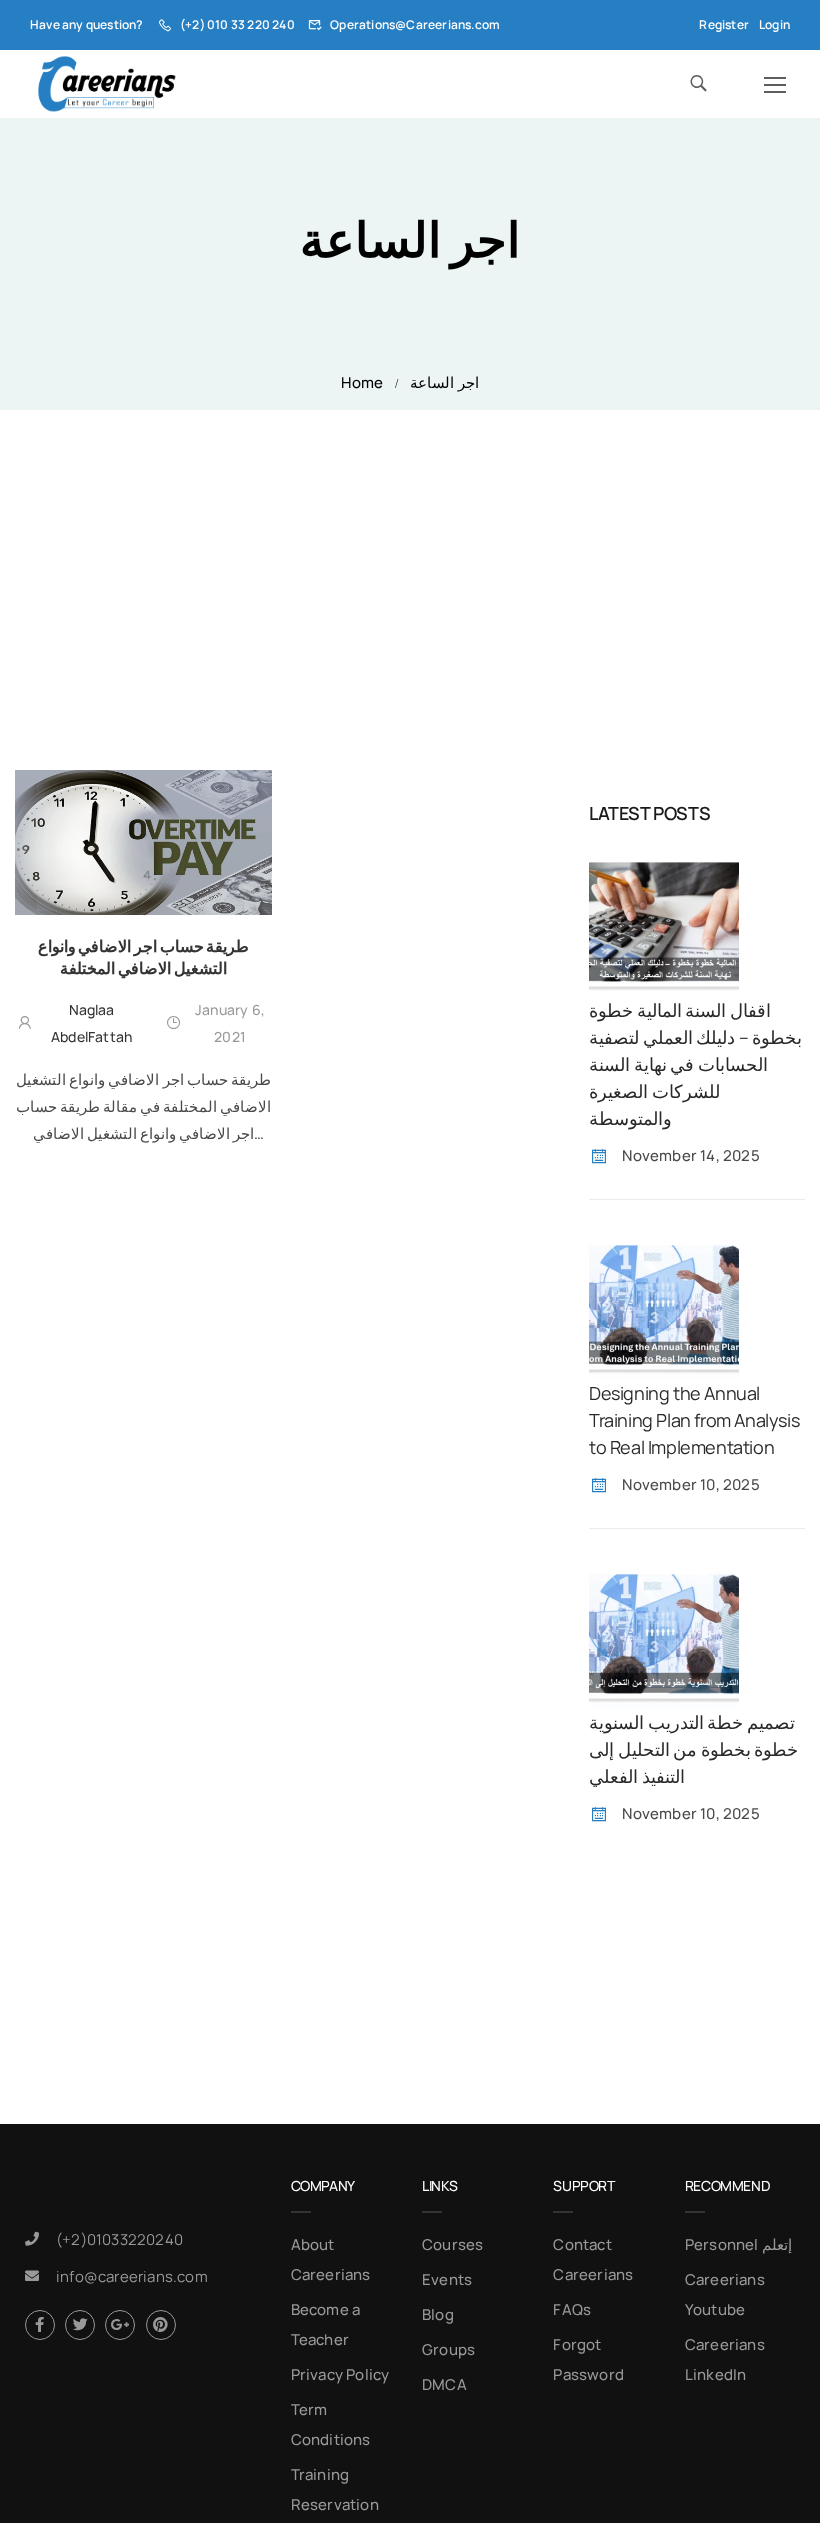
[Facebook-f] (40, 2325)
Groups (448, 2349)
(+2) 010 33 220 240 (237, 24)
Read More (143, 1168)
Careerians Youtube (725, 2294)
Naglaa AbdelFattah (91, 1023)
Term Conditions (331, 2424)
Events (447, 2279)
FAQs (572, 2309)
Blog (438, 2314)
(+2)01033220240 (119, 2239)
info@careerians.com (132, 2276)
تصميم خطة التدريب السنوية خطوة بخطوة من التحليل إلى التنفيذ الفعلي (693, 1749)
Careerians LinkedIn (725, 2359)
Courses (452, 2244)
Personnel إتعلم (738, 2244)
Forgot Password (588, 2359)
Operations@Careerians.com (415, 24)
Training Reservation (335, 2489)
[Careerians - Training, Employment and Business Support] (106, 84)
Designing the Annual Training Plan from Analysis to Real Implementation (694, 1420)
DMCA (444, 2384)
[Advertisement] (410, 560)
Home (362, 382)
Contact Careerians (593, 2259)
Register (724, 24)
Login (774, 24)
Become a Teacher (326, 2324)
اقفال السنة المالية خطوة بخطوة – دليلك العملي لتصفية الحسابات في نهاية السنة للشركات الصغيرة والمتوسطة (695, 1064)
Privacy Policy (340, 2374)
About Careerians (331, 2259)
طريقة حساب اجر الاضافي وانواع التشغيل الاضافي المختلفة (143, 957)
